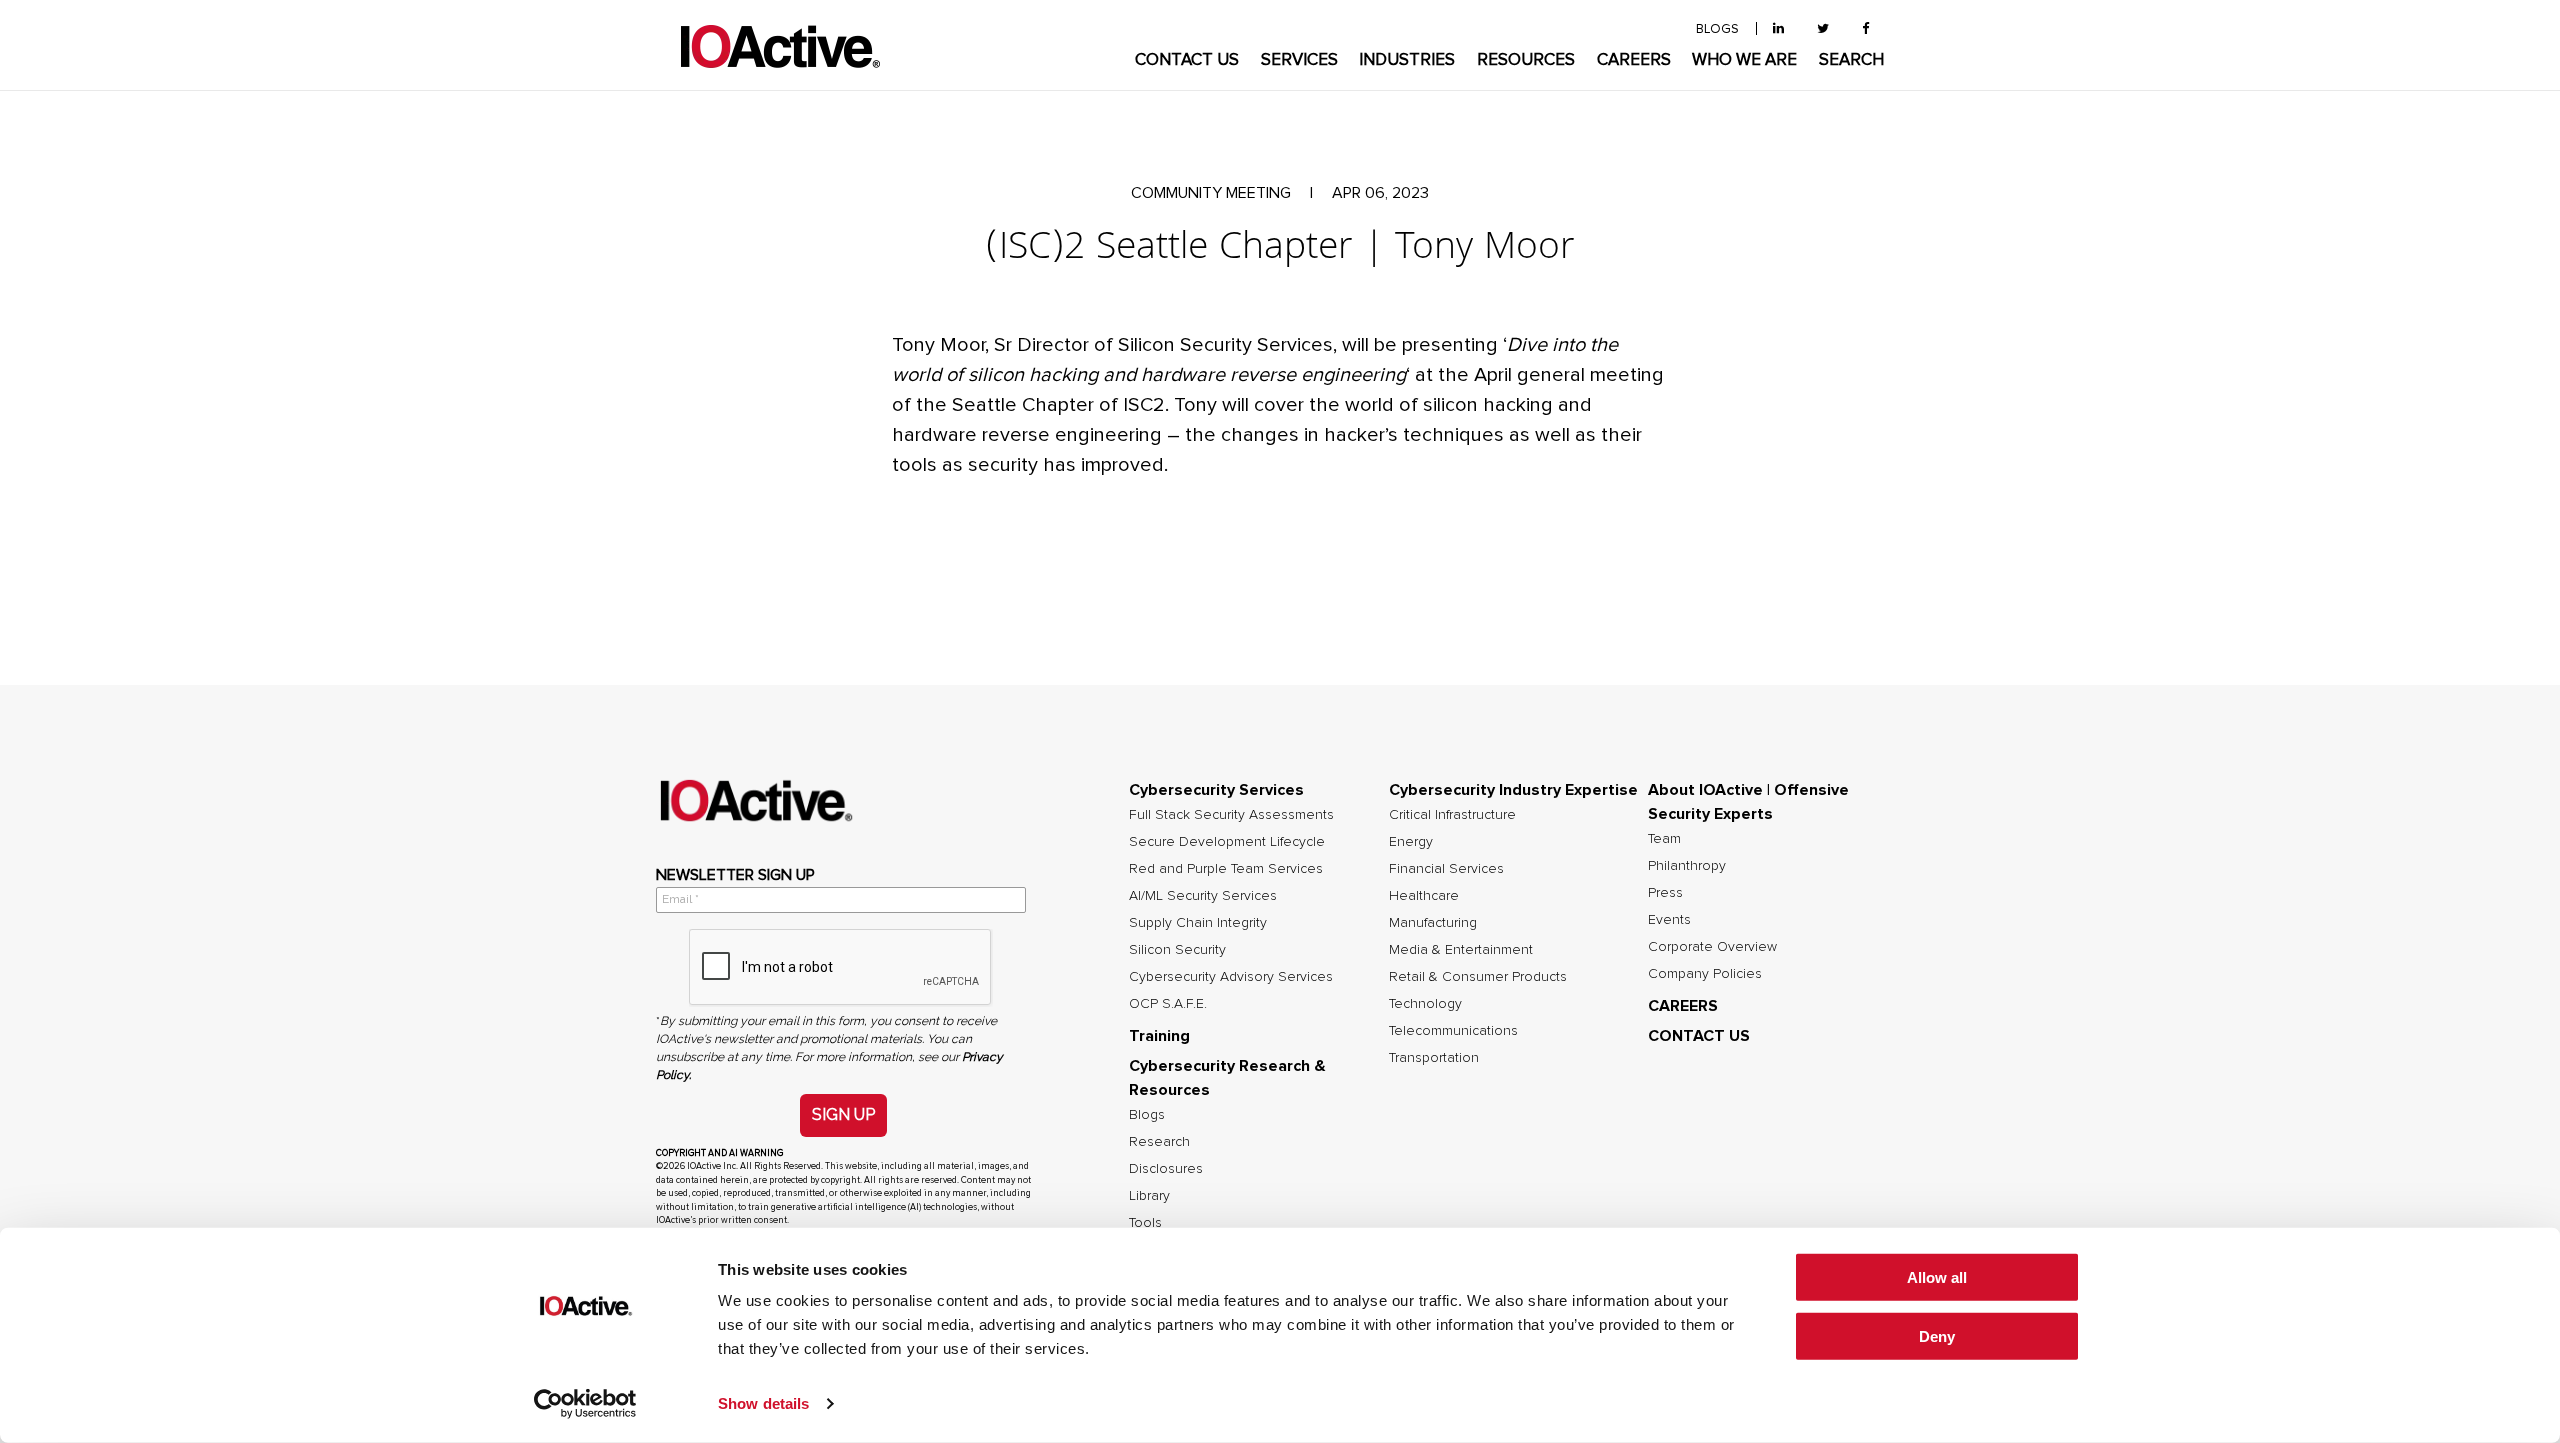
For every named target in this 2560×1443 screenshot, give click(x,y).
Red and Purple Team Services (1226, 869)
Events (1669, 920)
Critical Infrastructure (1452, 815)
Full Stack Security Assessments (1231, 815)
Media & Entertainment (1461, 950)
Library (1149, 1196)
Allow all (1937, 1277)
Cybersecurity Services (1216, 790)
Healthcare (1424, 896)
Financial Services (1446, 869)
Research (1159, 1142)
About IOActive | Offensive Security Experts (1748, 802)
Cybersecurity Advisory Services (1231, 977)
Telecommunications (1453, 1031)
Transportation (1434, 1058)
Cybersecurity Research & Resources (1227, 1078)
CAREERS (1634, 60)
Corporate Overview (1712, 947)
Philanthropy (1687, 866)
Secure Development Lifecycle (1227, 842)
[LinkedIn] (1778, 29)
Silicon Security (1177, 950)
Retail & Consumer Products (1478, 977)
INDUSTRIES (1407, 60)
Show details (763, 1403)
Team (1664, 839)
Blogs (1147, 1115)
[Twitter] (1823, 29)
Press (1665, 893)
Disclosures (1166, 1169)
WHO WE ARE (1744, 60)
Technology (1425, 1004)
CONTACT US (1187, 60)
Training (1159, 1036)
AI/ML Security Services (1203, 896)
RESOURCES (1526, 60)
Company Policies (1705, 974)
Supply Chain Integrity (1198, 923)
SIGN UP (843, 1114)
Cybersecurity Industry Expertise (1513, 790)
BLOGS (1717, 29)
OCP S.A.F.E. (1168, 1004)
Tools (1145, 1223)
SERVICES (1299, 60)
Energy (1411, 842)
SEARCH (1851, 60)
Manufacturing (1433, 923)
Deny (1937, 1336)
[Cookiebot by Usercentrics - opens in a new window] (585, 1404)
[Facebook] (1865, 29)
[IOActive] (780, 47)
